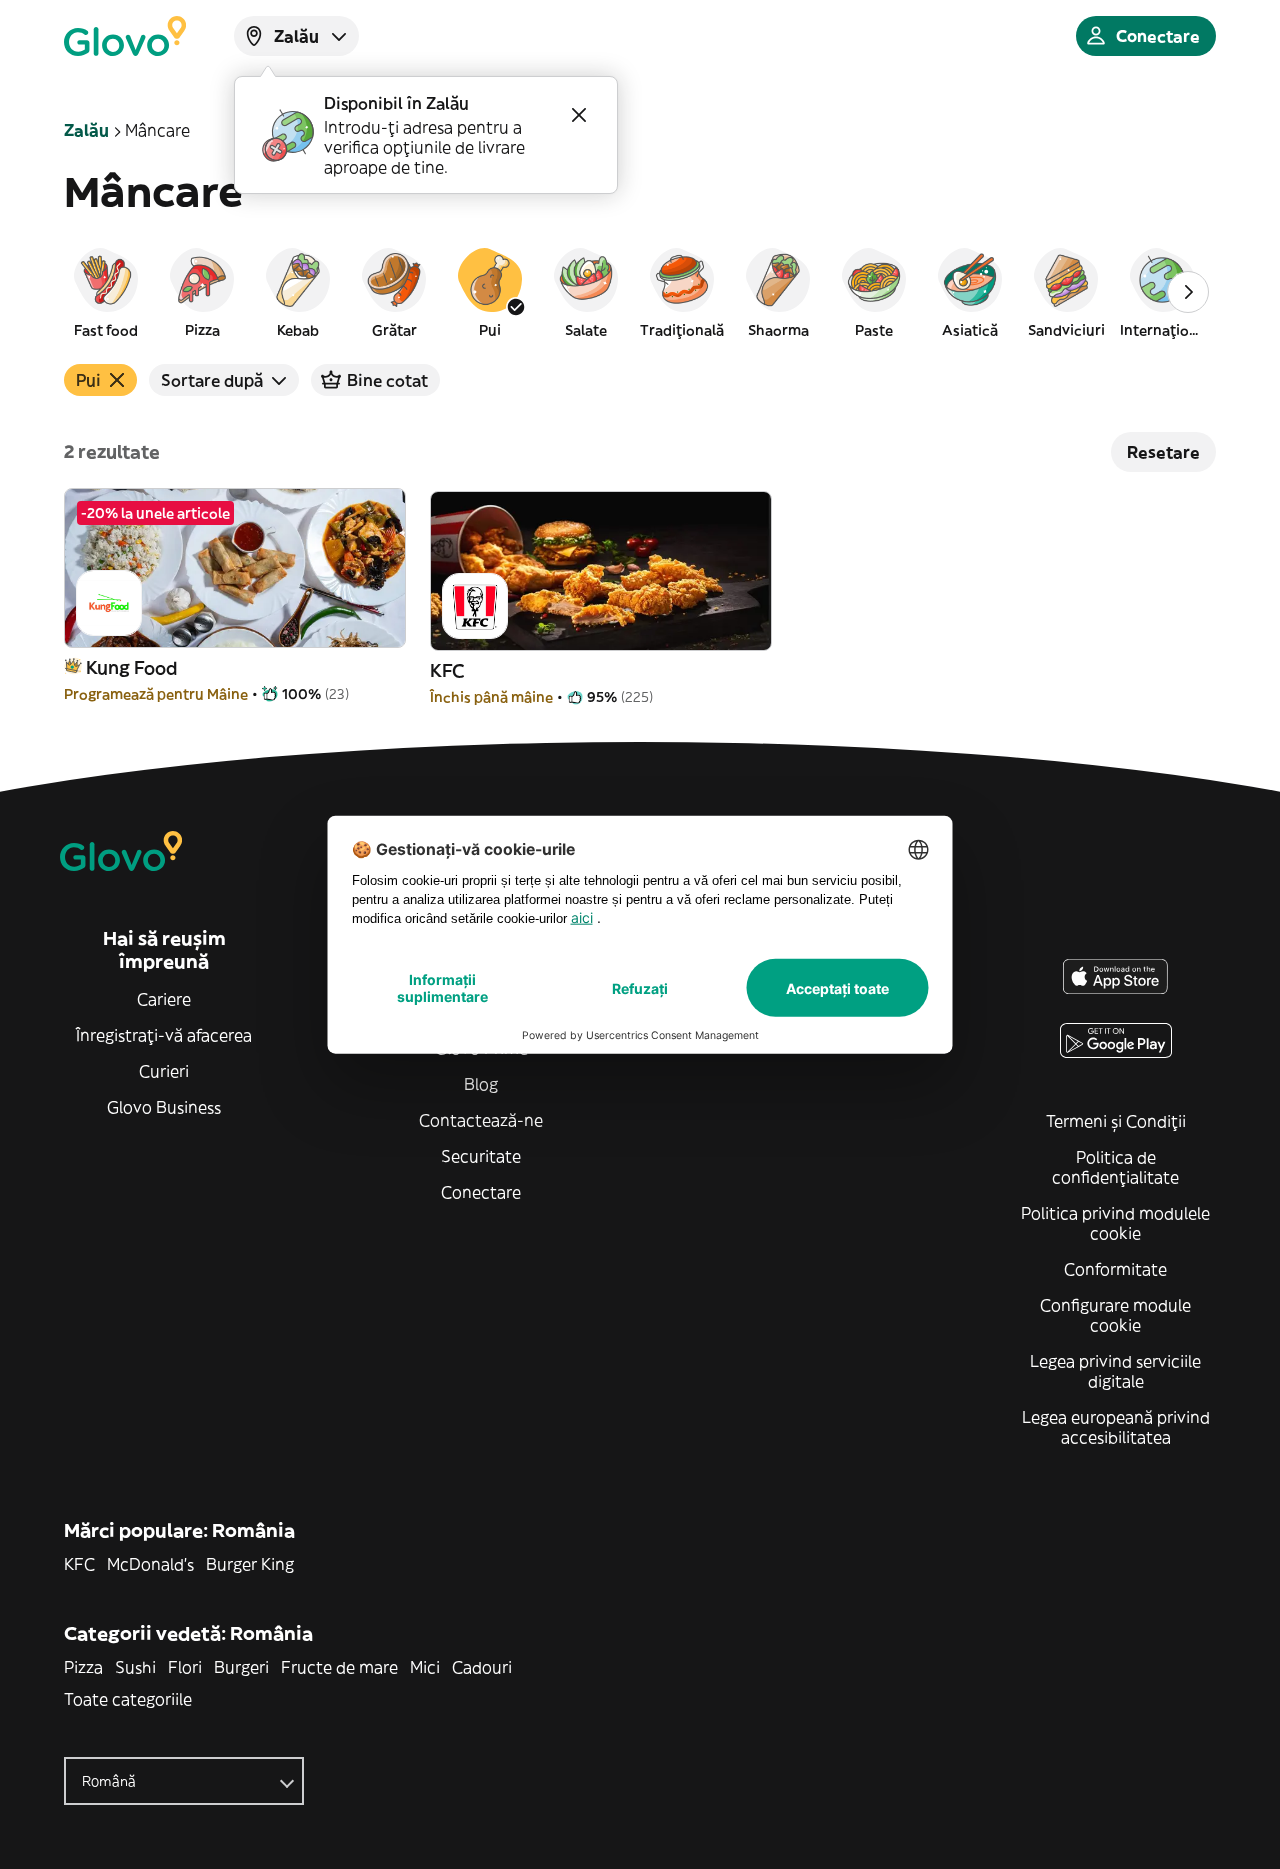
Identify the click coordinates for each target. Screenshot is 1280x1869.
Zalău (86, 130)
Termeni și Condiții (1116, 1121)
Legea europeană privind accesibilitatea (1116, 1427)
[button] (106, 292)
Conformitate (1115, 1269)
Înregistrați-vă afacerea (164, 1035)
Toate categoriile (128, 1699)
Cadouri (482, 1667)
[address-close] (579, 115)
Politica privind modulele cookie (1115, 1223)
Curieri (164, 1071)
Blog (481, 1084)
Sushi (135, 1667)
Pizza (83, 1667)
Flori (185, 1667)
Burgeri (241, 1667)
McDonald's (150, 1564)
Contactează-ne (481, 1120)
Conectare (481, 1192)
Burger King (250, 1564)
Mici (425, 1667)
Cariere (164, 999)
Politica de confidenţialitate (1115, 1167)
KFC (79, 1564)
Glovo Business (164, 1107)
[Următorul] (1188, 292)
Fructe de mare (339, 1667)
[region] (640, 292)
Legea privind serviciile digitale (1115, 1371)
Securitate (481, 1156)
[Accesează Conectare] (125, 36)
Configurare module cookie (1115, 1315)
